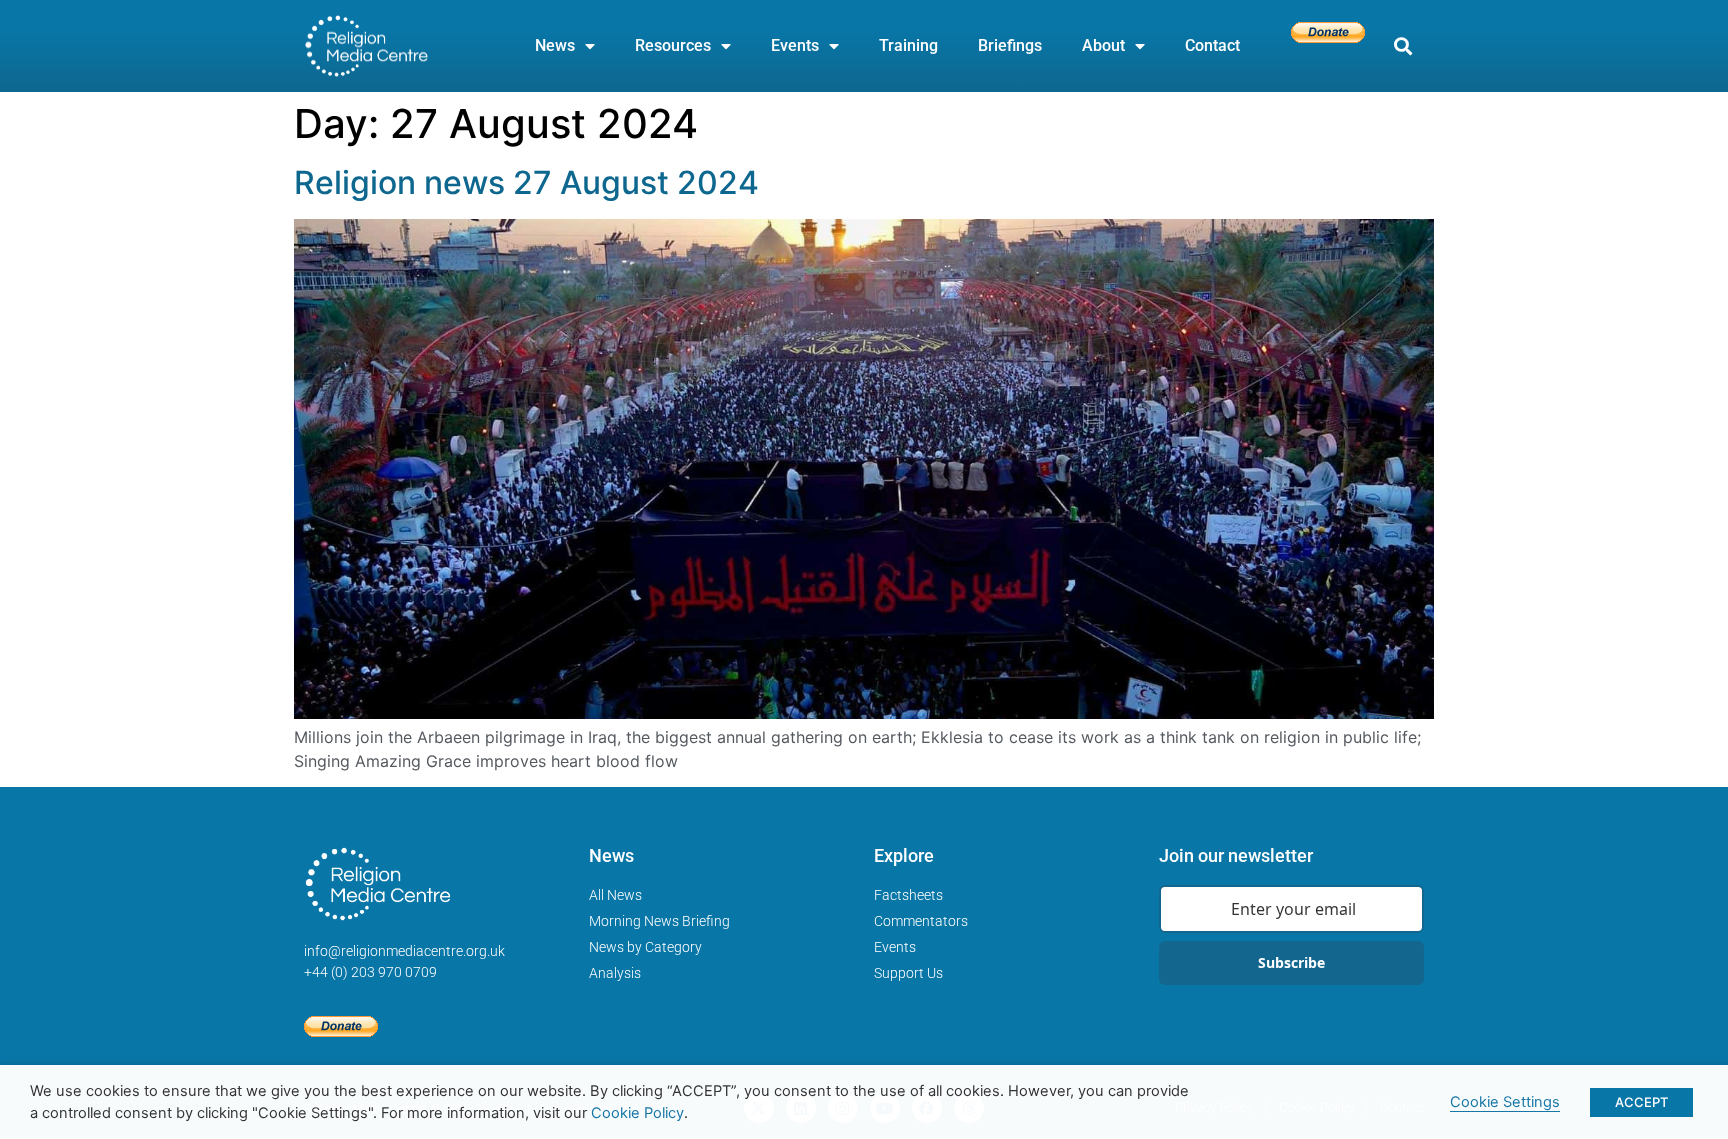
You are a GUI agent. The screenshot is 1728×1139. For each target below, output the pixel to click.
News (555, 45)
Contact (1212, 45)
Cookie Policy (637, 1113)
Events (795, 45)
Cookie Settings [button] (1505, 1102)
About (1103, 45)
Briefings (1010, 45)
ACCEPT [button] (1641, 1102)
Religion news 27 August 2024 (526, 182)
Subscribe (1291, 962)
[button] (1402, 46)
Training (908, 45)
